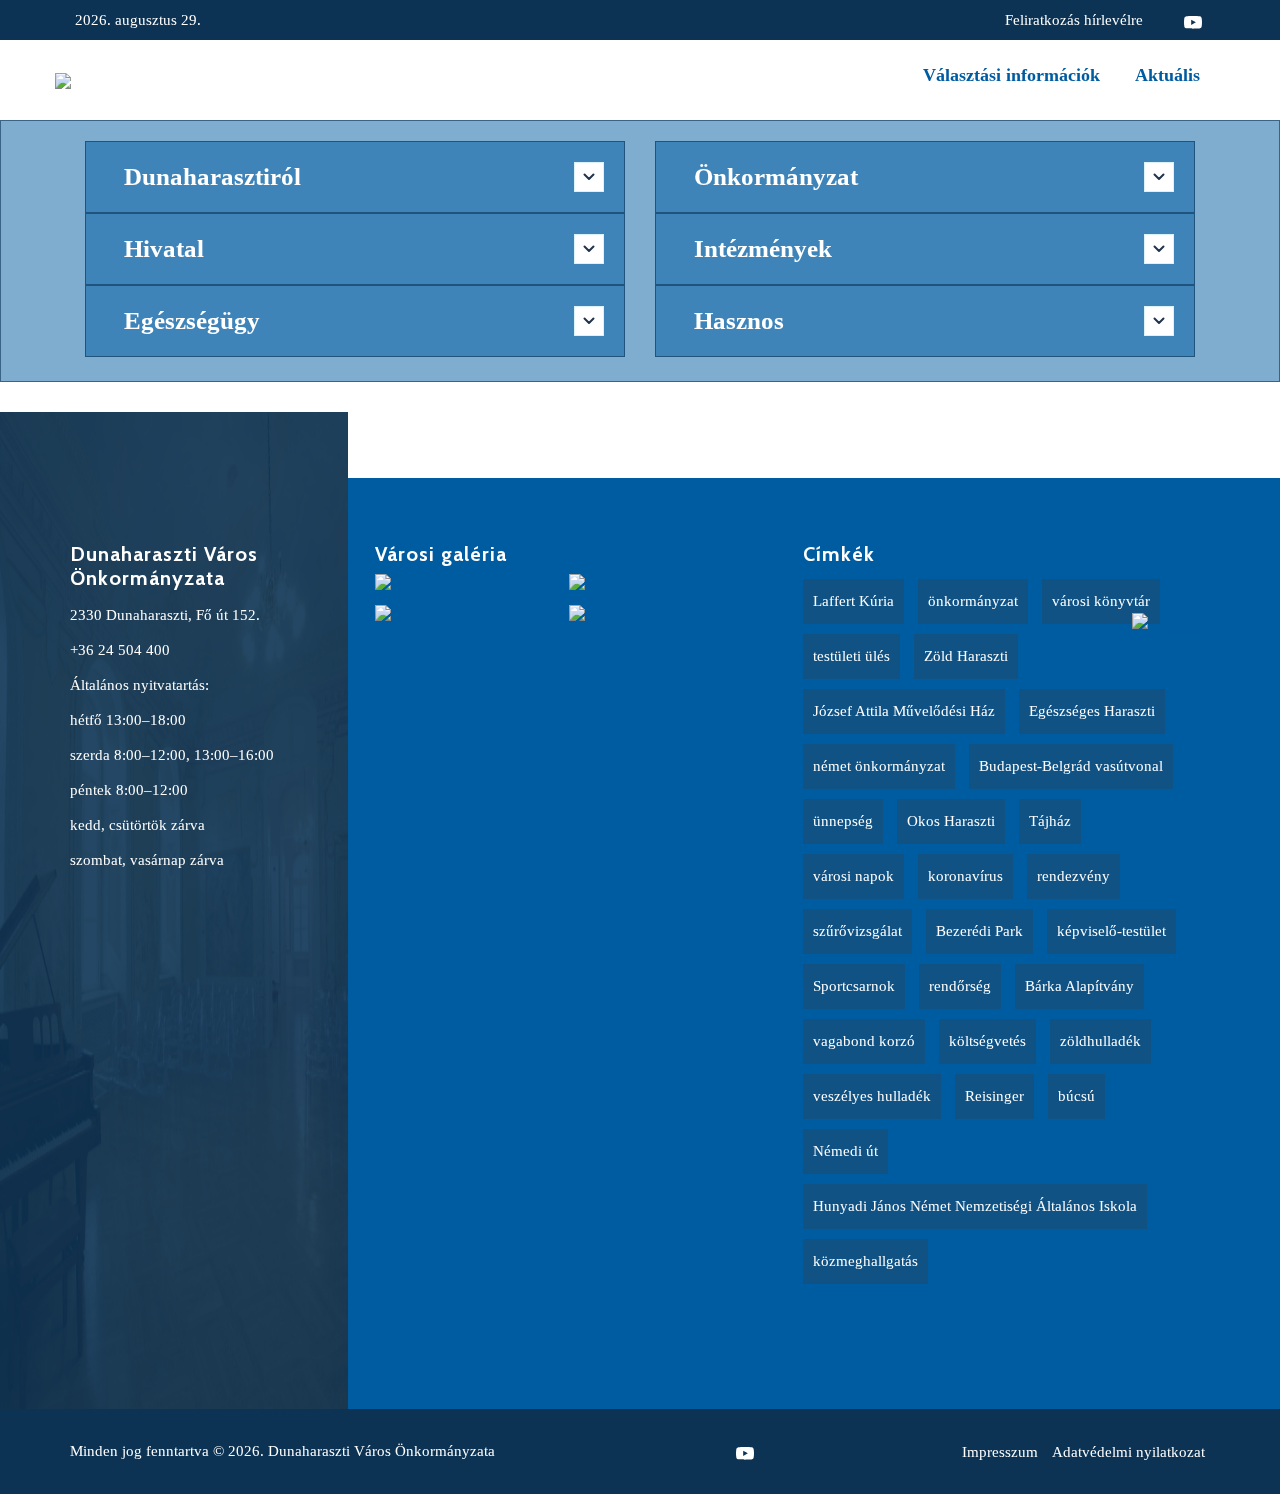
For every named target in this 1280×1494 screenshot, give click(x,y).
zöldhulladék (1100, 1041)
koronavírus (965, 876)
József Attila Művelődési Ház (904, 711)
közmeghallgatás (865, 1261)
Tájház (1050, 821)
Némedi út (845, 1151)
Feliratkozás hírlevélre (1074, 20)
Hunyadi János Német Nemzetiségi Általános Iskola (975, 1206)
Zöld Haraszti (966, 656)
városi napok (853, 876)
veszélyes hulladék (872, 1096)
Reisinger (994, 1096)
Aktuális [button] (1167, 75)
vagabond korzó (864, 1041)
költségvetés (987, 1041)
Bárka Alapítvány (1079, 986)
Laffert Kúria (853, 601)
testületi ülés (851, 656)
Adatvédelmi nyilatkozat (1128, 1452)
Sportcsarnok (854, 986)
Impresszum (1000, 1452)
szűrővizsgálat (857, 931)
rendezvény (1073, 876)
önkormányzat (973, 601)
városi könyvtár (1101, 601)
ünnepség (843, 821)
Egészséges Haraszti (1092, 711)
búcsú (1076, 1096)
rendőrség (960, 986)
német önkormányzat (879, 766)
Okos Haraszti (951, 821)
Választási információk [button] (1011, 75)
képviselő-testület (1111, 931)
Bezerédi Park (979, 931)
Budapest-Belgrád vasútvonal (1071, 766)
